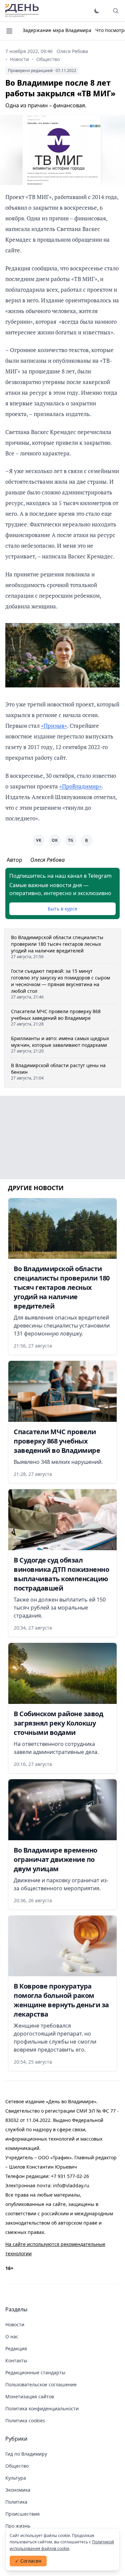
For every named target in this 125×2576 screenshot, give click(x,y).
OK (55, 840)
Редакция (16, 2348)
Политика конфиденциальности (42, 2408)
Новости (19, 59)
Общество (48, 59)
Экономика (18, 2490)
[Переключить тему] (97, 11)
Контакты (16, 2360)
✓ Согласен (28, 2561)
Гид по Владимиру (26, 2454)
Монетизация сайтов (30, 2396)
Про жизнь (18, 2526)
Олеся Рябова (72, 51)
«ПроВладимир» (80, 786)
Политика (16, 2502)
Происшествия (22, 2514)
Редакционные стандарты (35, 2372)
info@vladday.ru (71, 2185)
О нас (12, 2336)
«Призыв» (54, 726)
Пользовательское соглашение (41, 2384)
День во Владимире (22, 11)
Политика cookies (25, 2420)
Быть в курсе (62, 909)
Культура (16, 2478)
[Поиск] (116, 11)
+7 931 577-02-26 (70, 2176)
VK (39, 840)
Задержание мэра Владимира (57, 30)
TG (71, 840)
